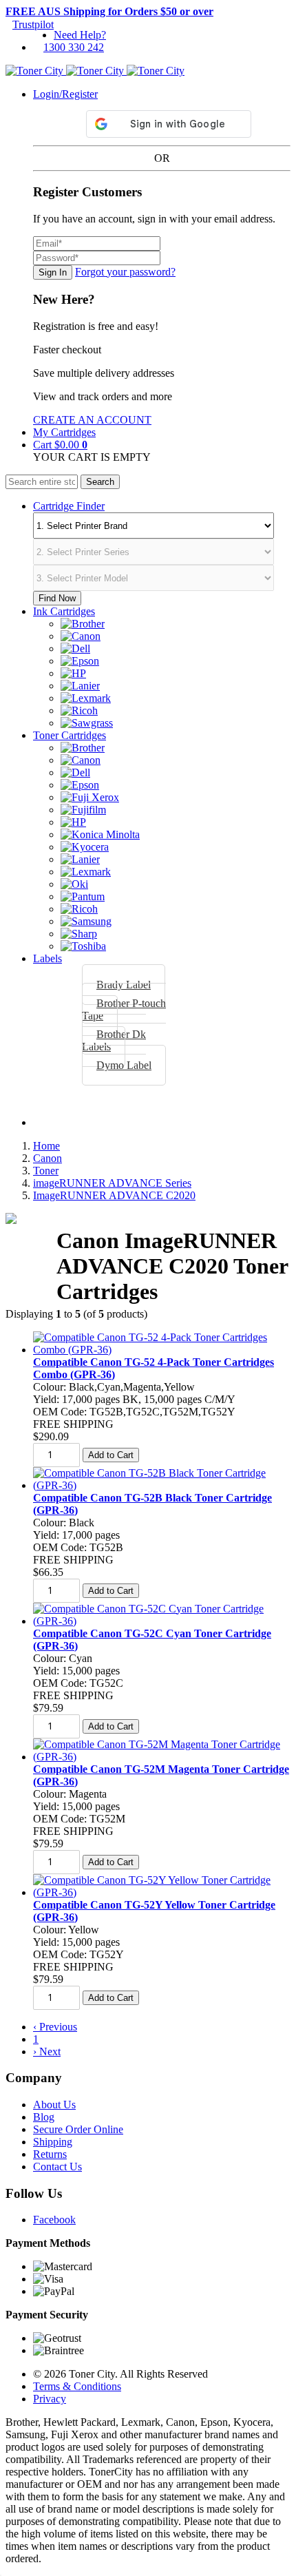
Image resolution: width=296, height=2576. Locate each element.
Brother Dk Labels (114, 1040)
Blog (44, 2117)
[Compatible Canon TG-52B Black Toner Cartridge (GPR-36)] (162, 1485)
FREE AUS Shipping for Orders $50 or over (109, 11)
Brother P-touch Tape (124, 1009)
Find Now (57, 598)
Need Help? (80, 35)
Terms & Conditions (77, 2386)
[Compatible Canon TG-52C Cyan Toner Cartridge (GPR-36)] (162, 1621)
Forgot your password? (125, 272)
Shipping (53, 2142)
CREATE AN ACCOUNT (92, 420)
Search (100, 482)
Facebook (54, 2220)
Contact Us (57, 2167)
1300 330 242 (74, 47)
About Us (54, 2105)
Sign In (53, 272)
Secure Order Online (78, 2129)
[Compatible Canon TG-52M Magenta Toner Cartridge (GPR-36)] (162, 1757)
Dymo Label (124, 1065)
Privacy (50, 2399)
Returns (50, 2154)
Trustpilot (33, 24)
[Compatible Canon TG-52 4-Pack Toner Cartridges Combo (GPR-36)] (162, 1350)
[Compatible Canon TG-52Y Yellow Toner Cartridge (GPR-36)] (162, 1892)
